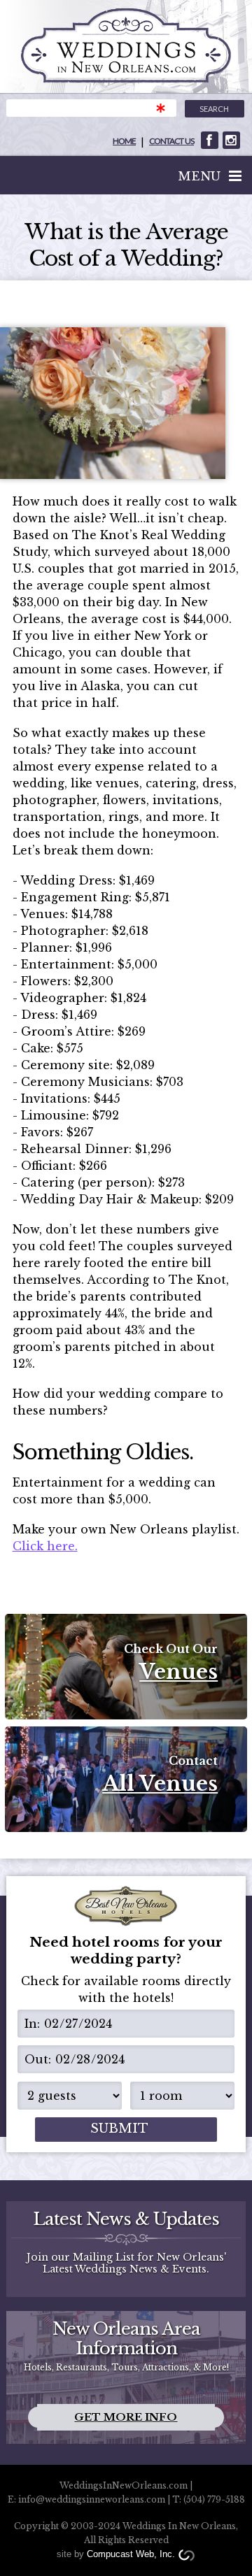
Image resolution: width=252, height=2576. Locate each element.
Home (124, 141)
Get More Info (126, 2417)
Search (214, 109)
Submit (119, 2128)
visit (210, 140)
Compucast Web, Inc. (131, 2554)
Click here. (45, 1546)
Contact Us (171, 141)
